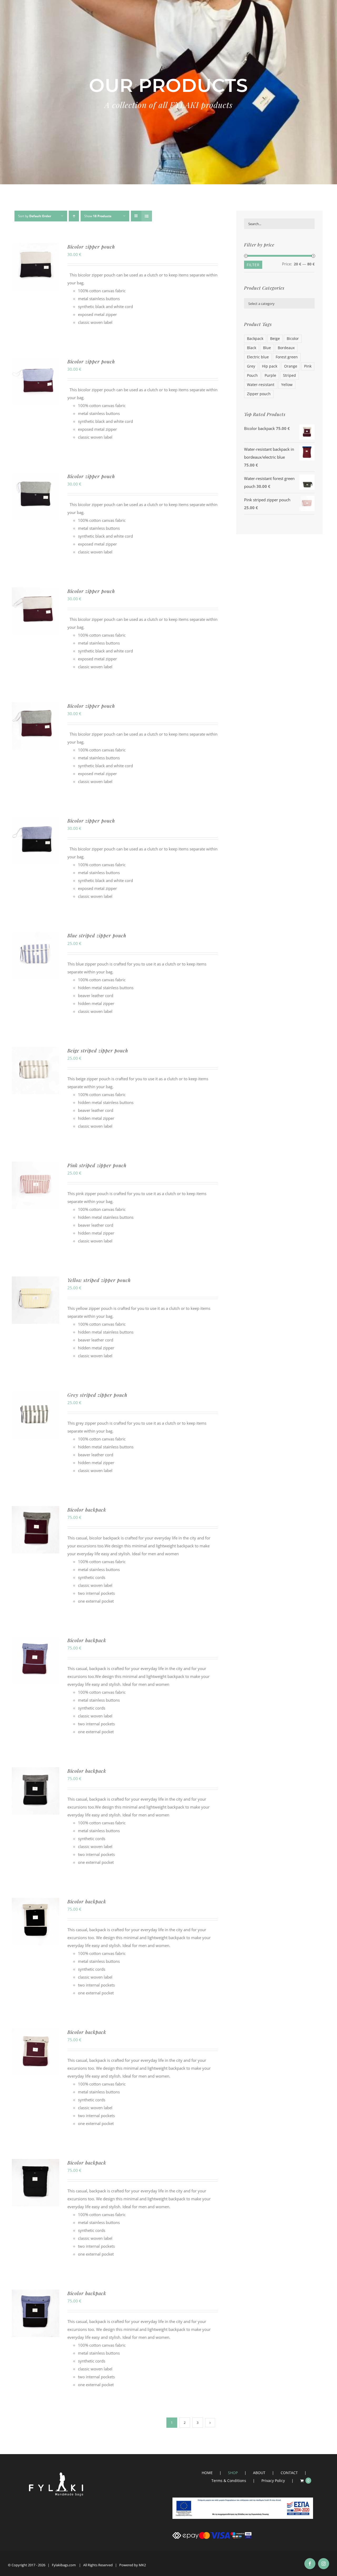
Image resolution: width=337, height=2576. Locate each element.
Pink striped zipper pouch (97, 1165)
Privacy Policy (273, 2481)
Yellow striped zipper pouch (99, 1280)
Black (252, 348)
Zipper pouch (259, 394)
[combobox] (279, 303)
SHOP (233, 2473)
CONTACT (289, 2473)
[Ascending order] (74, 216)
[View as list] (147, 216)
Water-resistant (261, 385)
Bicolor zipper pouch (91, 247)
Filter (253, 265)
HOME (207, 2473)
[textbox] (279, 304)
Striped (289, 375)
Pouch (252, 375)
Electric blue (258, 357)
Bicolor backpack (87, 1510)
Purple (270, 375)
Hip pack (270, 366)
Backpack (255, 339)
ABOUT (259, 2473)
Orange (291, 366)
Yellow (287, 385)
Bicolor (293, 339)
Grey (251, 366)
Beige (275, 339)
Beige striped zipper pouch (98, 1051)
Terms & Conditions (229, 2481)
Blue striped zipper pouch (97, 935)
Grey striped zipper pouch (97, 1395)
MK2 (142, 2565)
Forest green (287, 357)
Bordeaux (286, 348)
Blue (267, 348)
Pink (308, 366)
